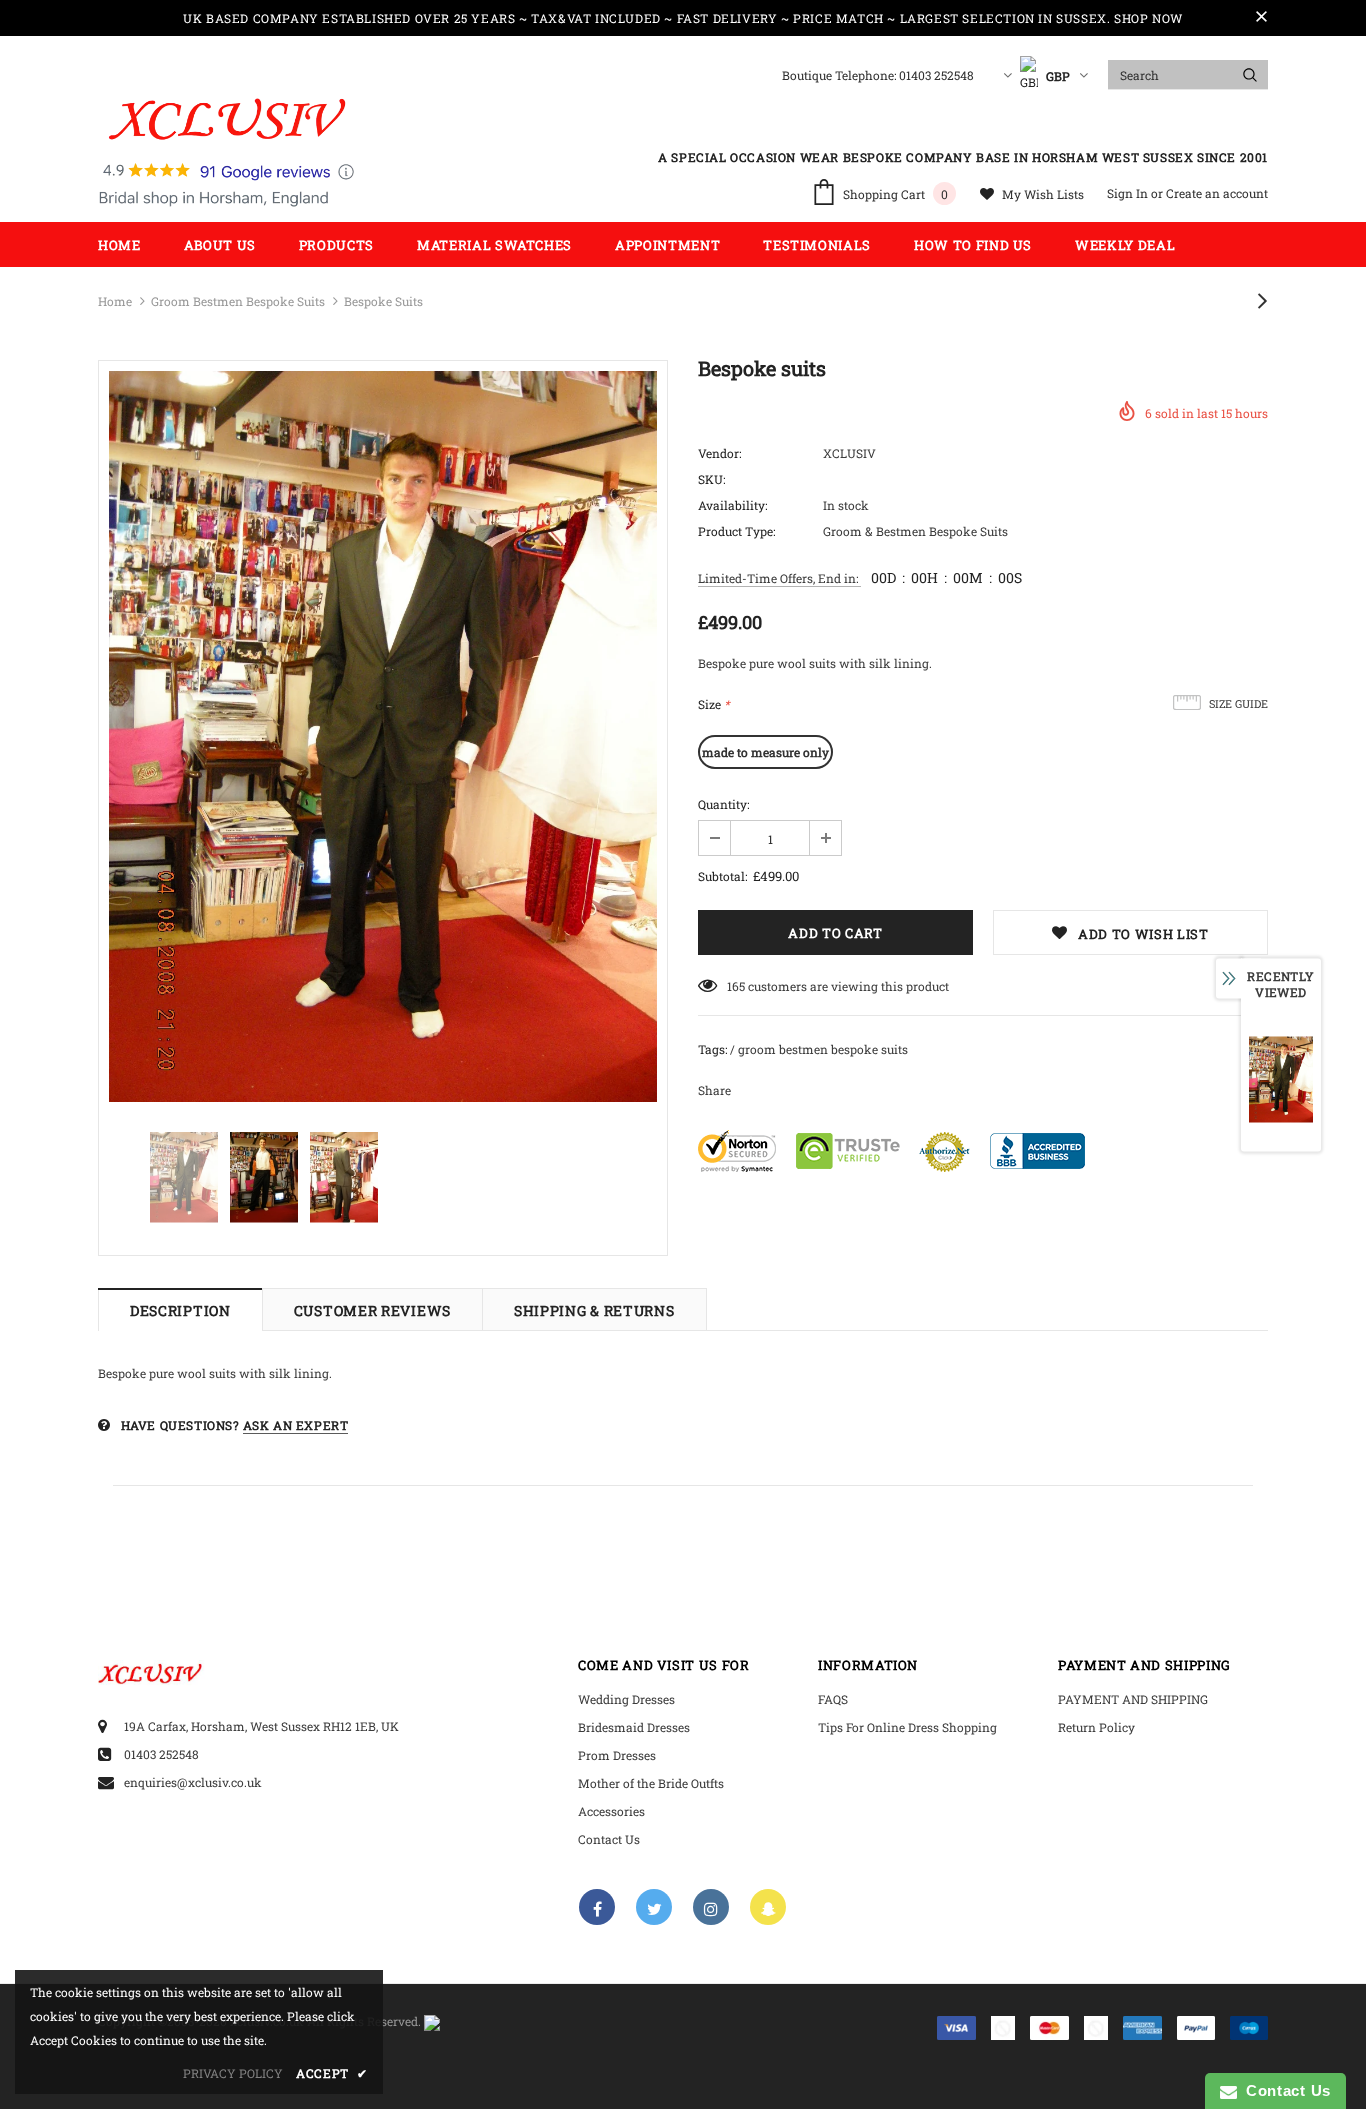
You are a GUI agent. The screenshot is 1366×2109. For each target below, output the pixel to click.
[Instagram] (711, 1907)
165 (736, 986)
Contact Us (1284, 2090)
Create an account (1217, 193)
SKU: (711, 479)
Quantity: (723, 804)
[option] (383, 736)
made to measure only (765, 752)
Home (115, 301)
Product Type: (736, 531)
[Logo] (227, 152)
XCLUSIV (849, 453)
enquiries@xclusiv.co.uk (193, 1782)
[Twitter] (654, 1907)
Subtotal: (722, 876)
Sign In (1129, 193)
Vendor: (719, 453)
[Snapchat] (768, 1907)
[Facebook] (597, 1907)
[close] (1261, 18)
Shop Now (1148, 18)
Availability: (732, 505)
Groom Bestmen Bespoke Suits (238, 301)
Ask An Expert (296, 1425)
